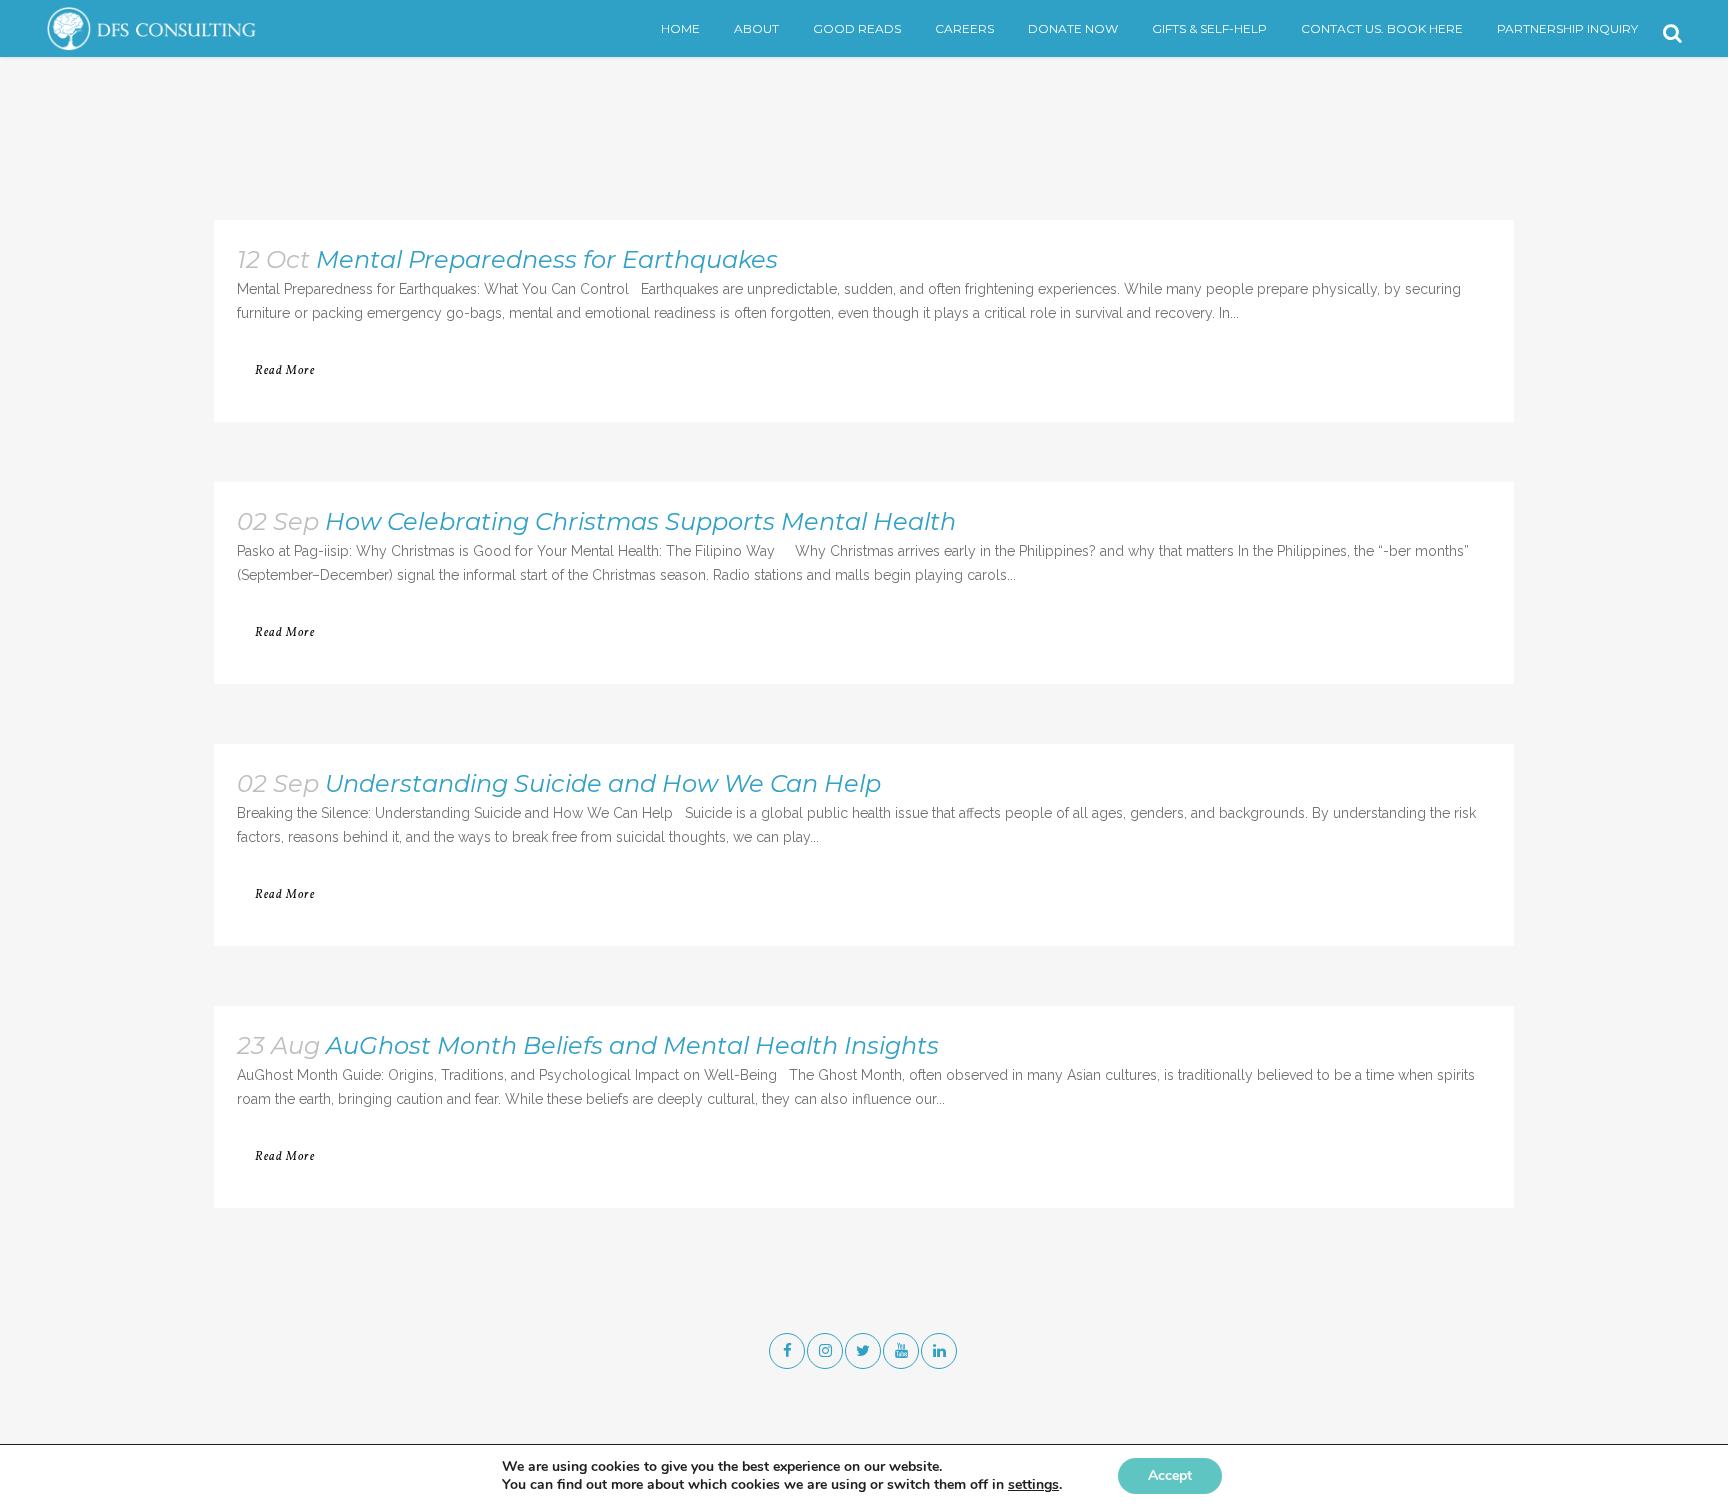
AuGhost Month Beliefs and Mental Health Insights (632, 1045)
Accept (1170, 1475)
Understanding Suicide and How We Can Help (603, 783)
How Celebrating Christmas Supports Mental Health (640, 521)
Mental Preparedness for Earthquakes (547, 259)
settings (1033, 1485)
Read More (285, 371)
